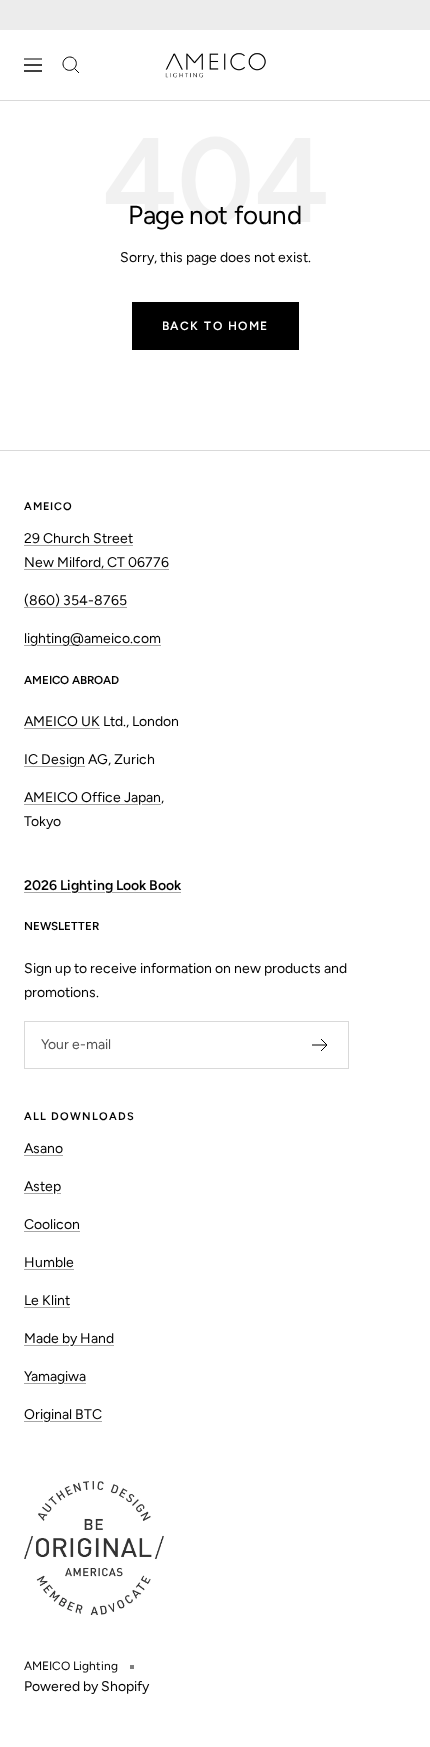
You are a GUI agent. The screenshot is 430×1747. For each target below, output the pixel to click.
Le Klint (47, 1300)
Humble (49, 1262)
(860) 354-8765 (75, 600)
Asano (43, 1148)
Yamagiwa (55, 1376)
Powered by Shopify (86, 1686)
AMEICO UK (62, 721)
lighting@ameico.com (92, 638)
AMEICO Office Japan (92, 797)
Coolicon (52, 1224)
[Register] (320, 1045)
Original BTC (63, 1414)
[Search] (71, 65)
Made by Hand (69, 1338)
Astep (42, 1186)
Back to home (215, 326)
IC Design (54, 759)
